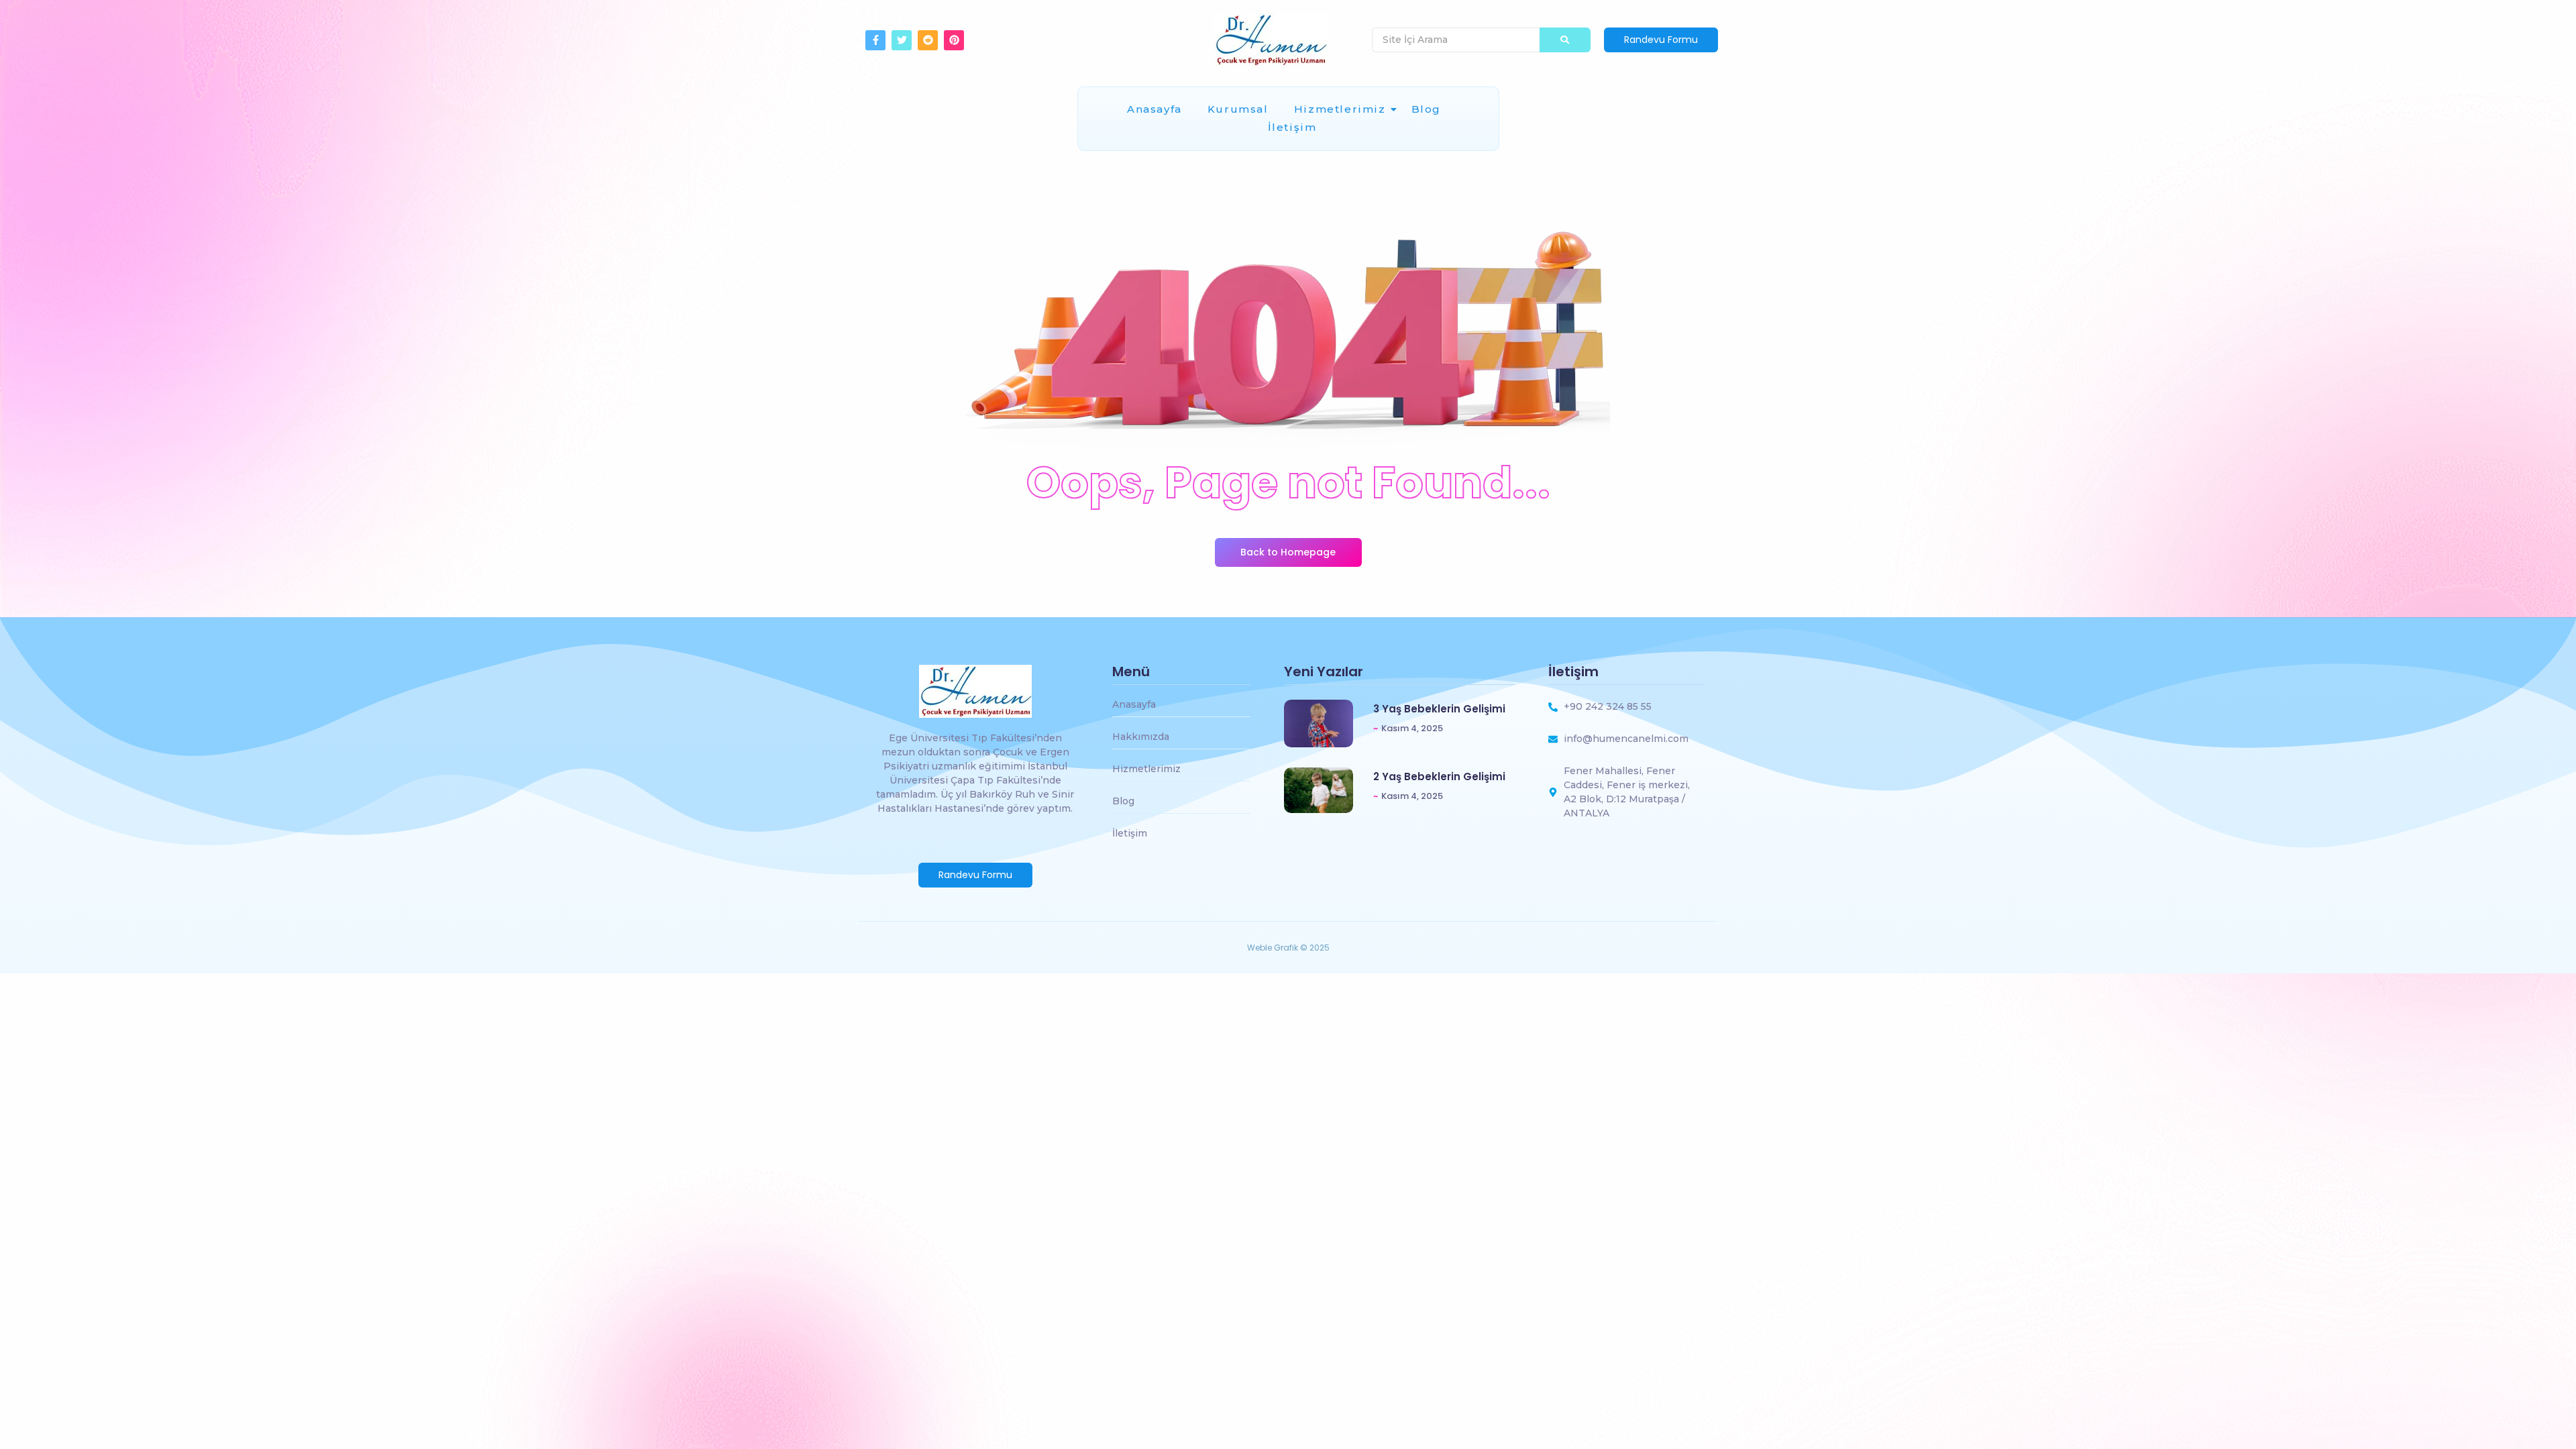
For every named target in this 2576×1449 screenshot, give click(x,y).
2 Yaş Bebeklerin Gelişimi (1439, 777)
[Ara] (1565, 40)
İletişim (1292, 127)
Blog (1426, 109)
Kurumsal (1238, 109)
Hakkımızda (1141, 737)
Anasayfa (1155, 109)
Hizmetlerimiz (1340, 109)
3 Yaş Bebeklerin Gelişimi (1439, 709)
